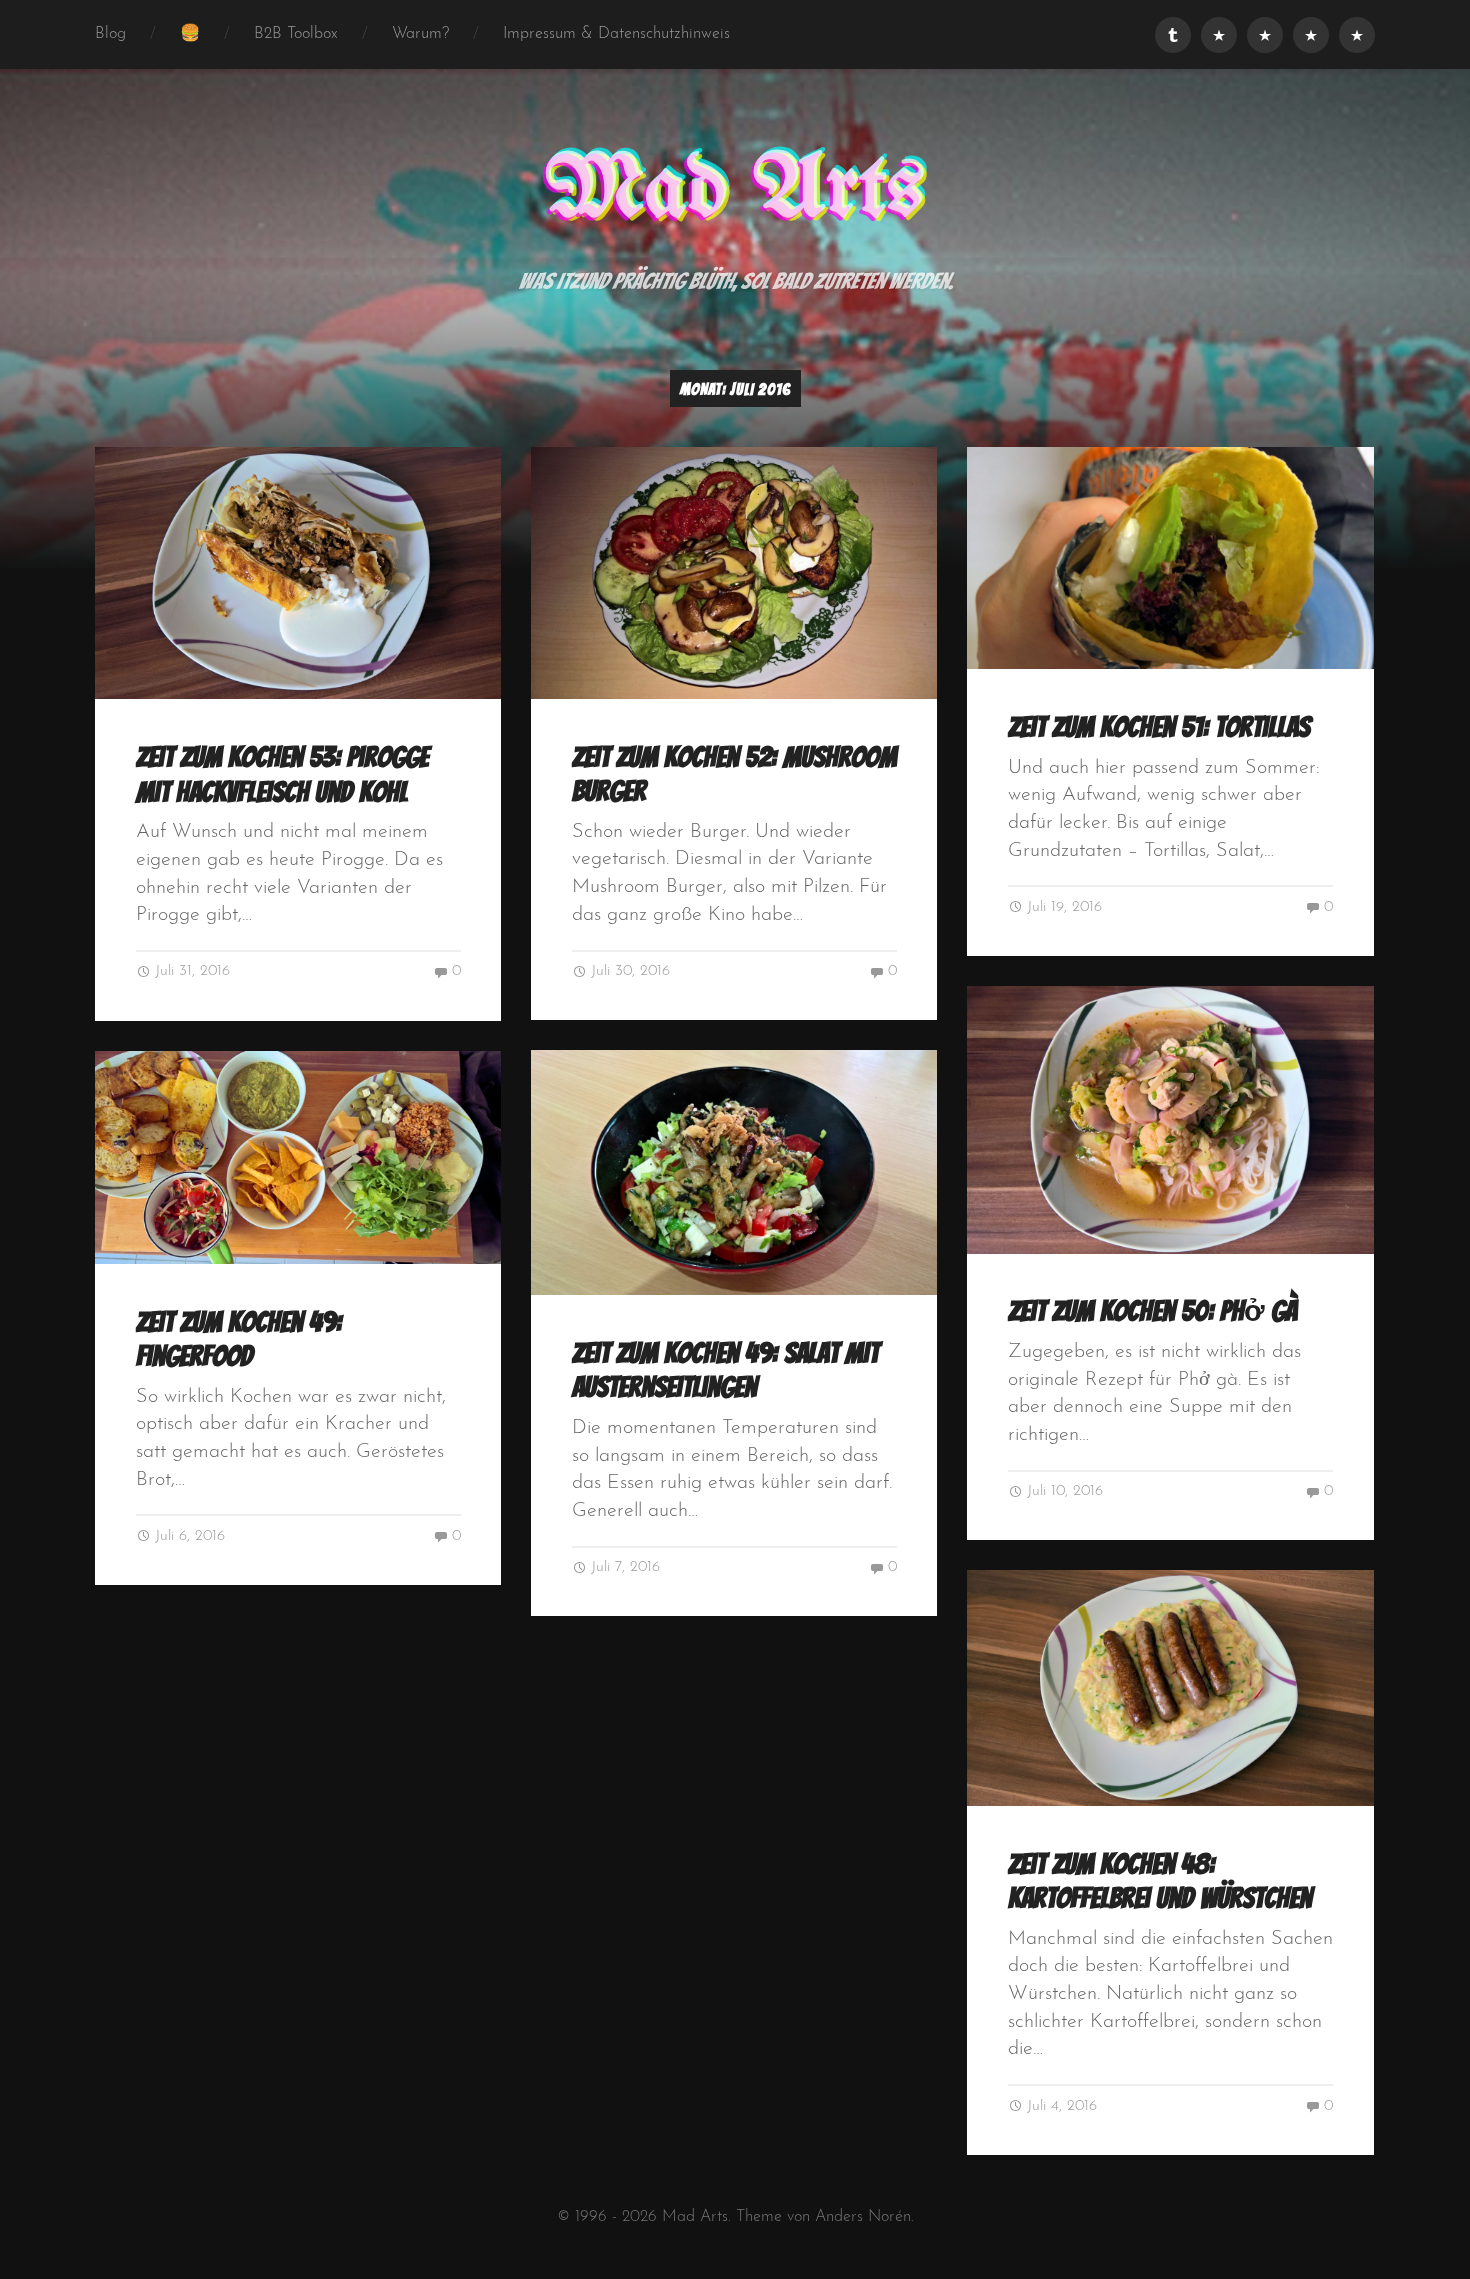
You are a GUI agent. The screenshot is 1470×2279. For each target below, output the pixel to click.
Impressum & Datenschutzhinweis (616, 34)
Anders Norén (863, 2217)
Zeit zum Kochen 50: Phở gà (1152, 1311)
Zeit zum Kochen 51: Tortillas (1159, 727)
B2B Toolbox (296, 34)
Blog (110, 34)
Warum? (420, 34)
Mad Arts (735, 191)
